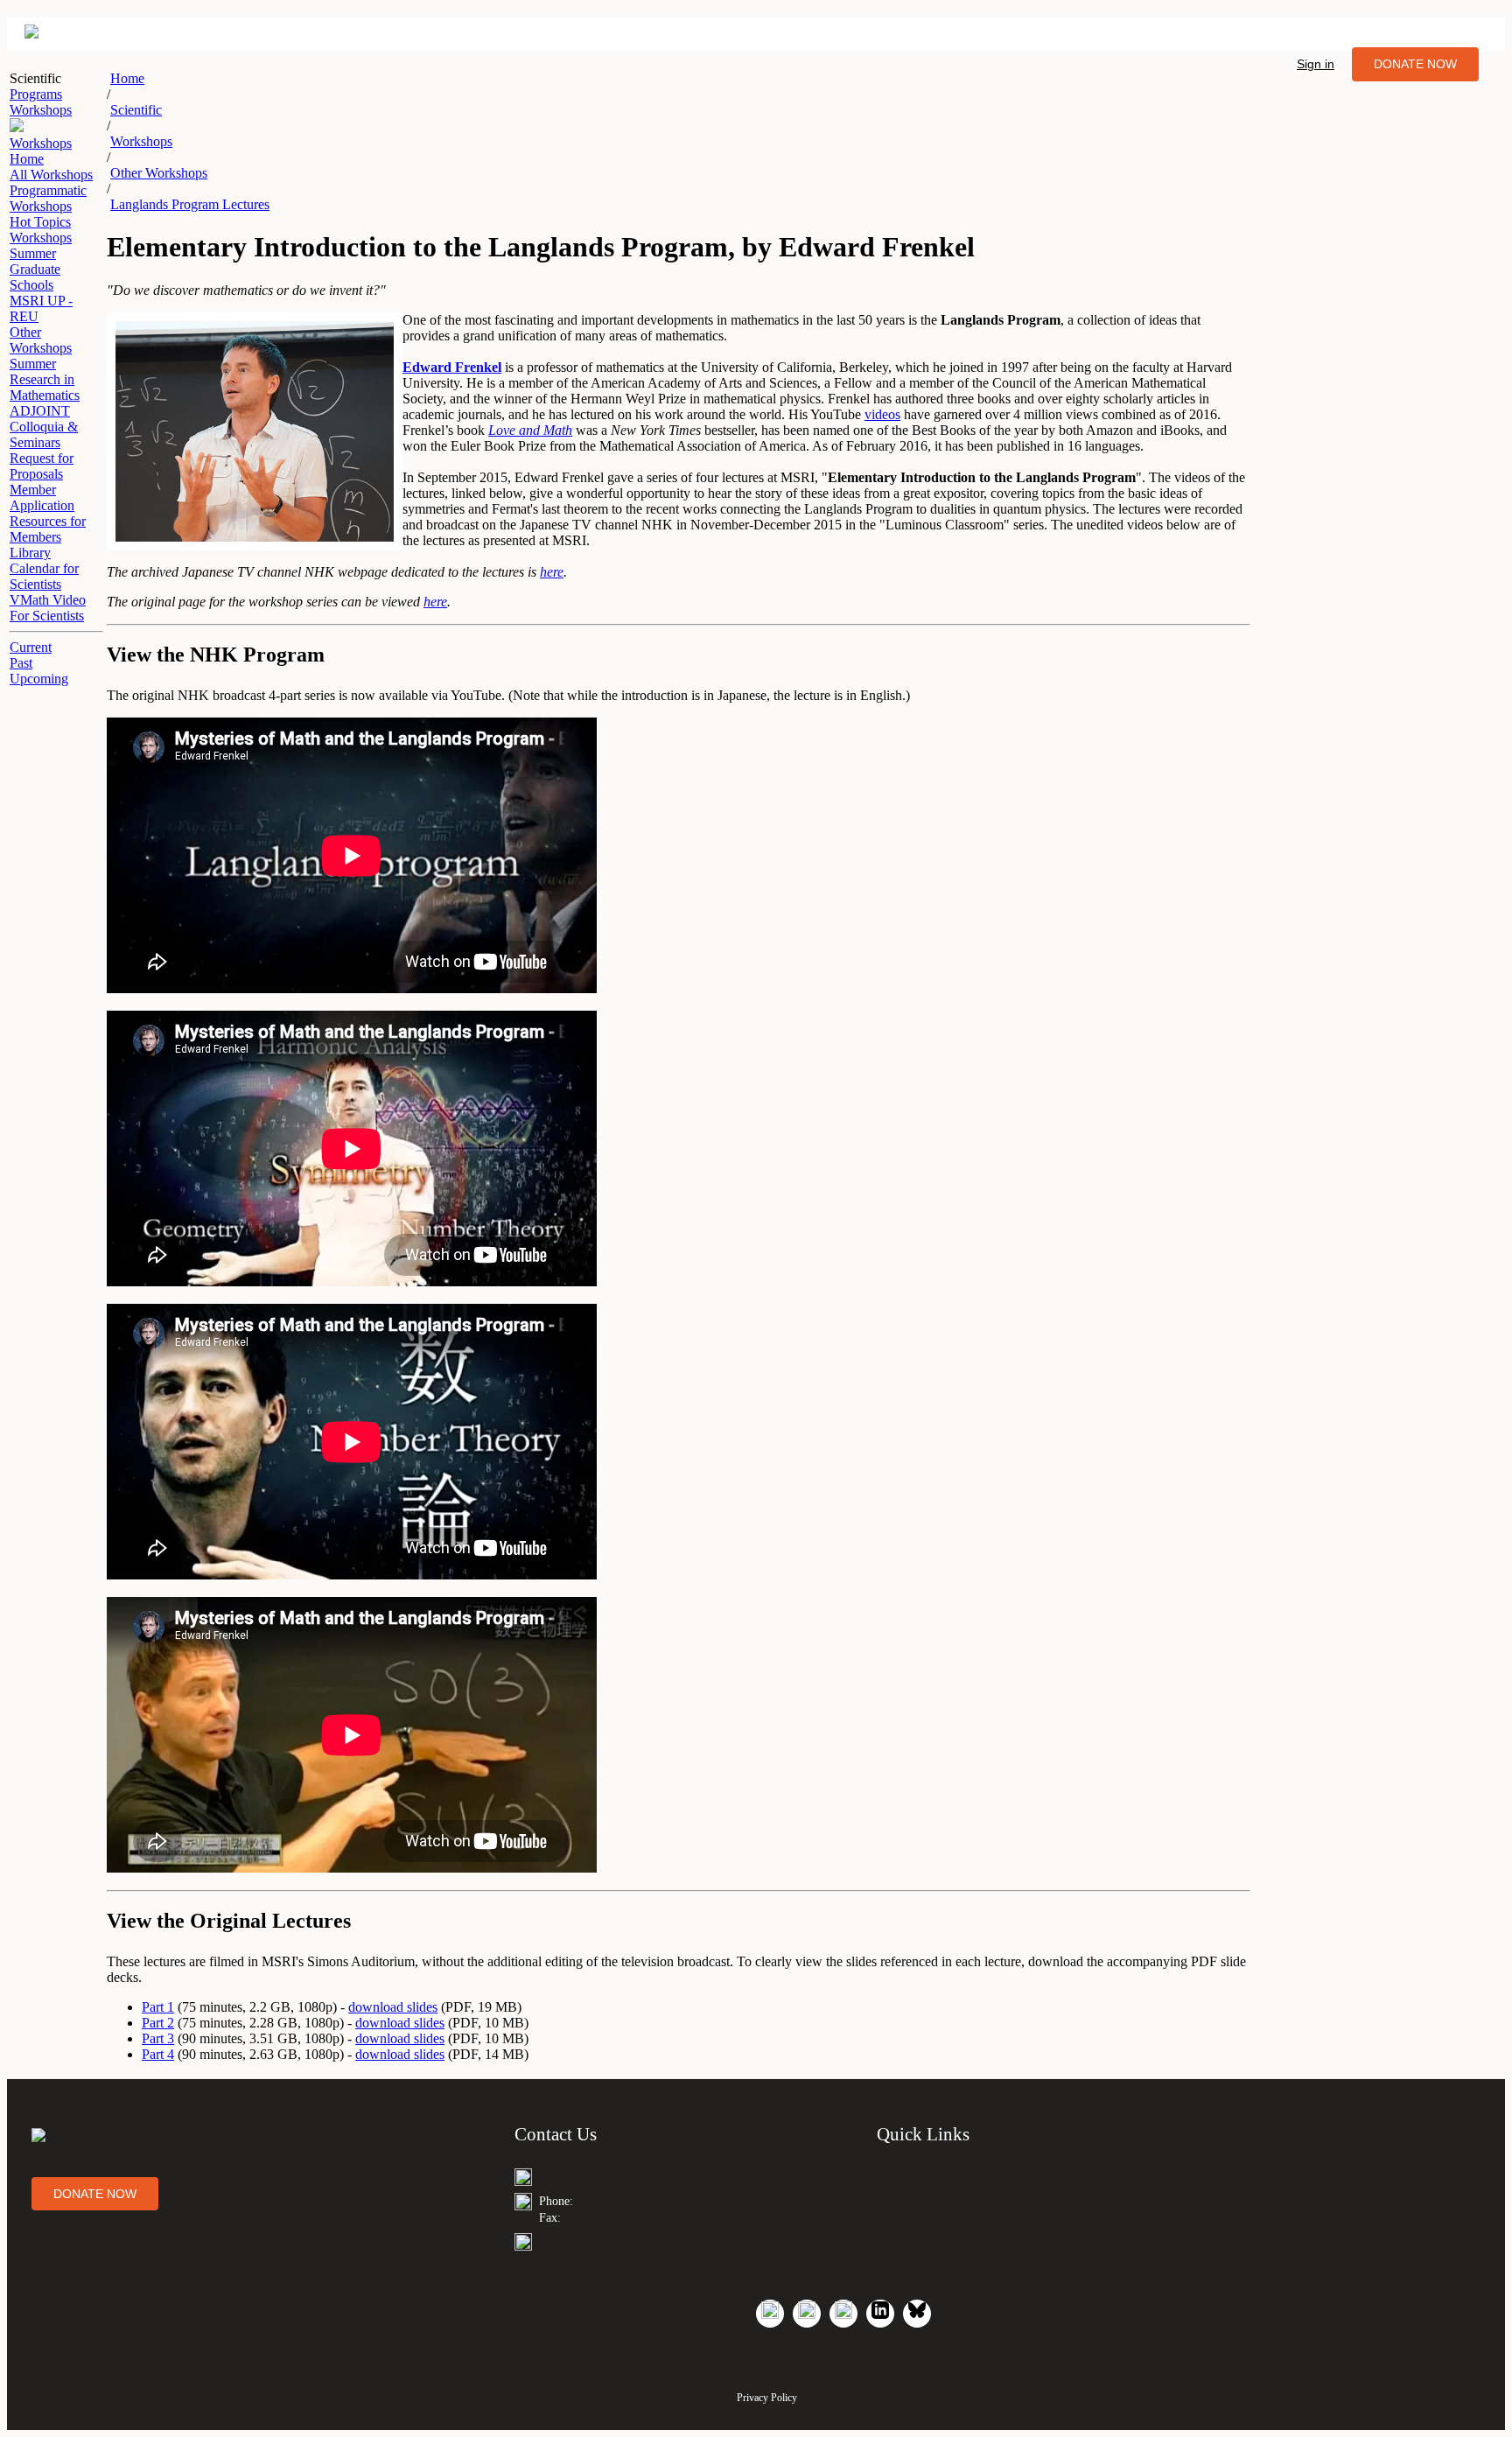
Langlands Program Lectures (190, 204)
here (552, 572)
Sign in (1316, 64)
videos (882, 414)
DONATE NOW (1415, 64)
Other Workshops (41, 340)
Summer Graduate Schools (35, 269)
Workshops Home (41, 151)
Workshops (141, 141)
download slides (393, 2007)
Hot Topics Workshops (41, 230)
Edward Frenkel (452, 367)
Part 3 (158, 2038)
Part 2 (158, 2023)
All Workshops (51, 175)
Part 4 (158, 2054)
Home (127, 78)
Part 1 (158, 2007)
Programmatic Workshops (48, 198)
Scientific (136, 110)
